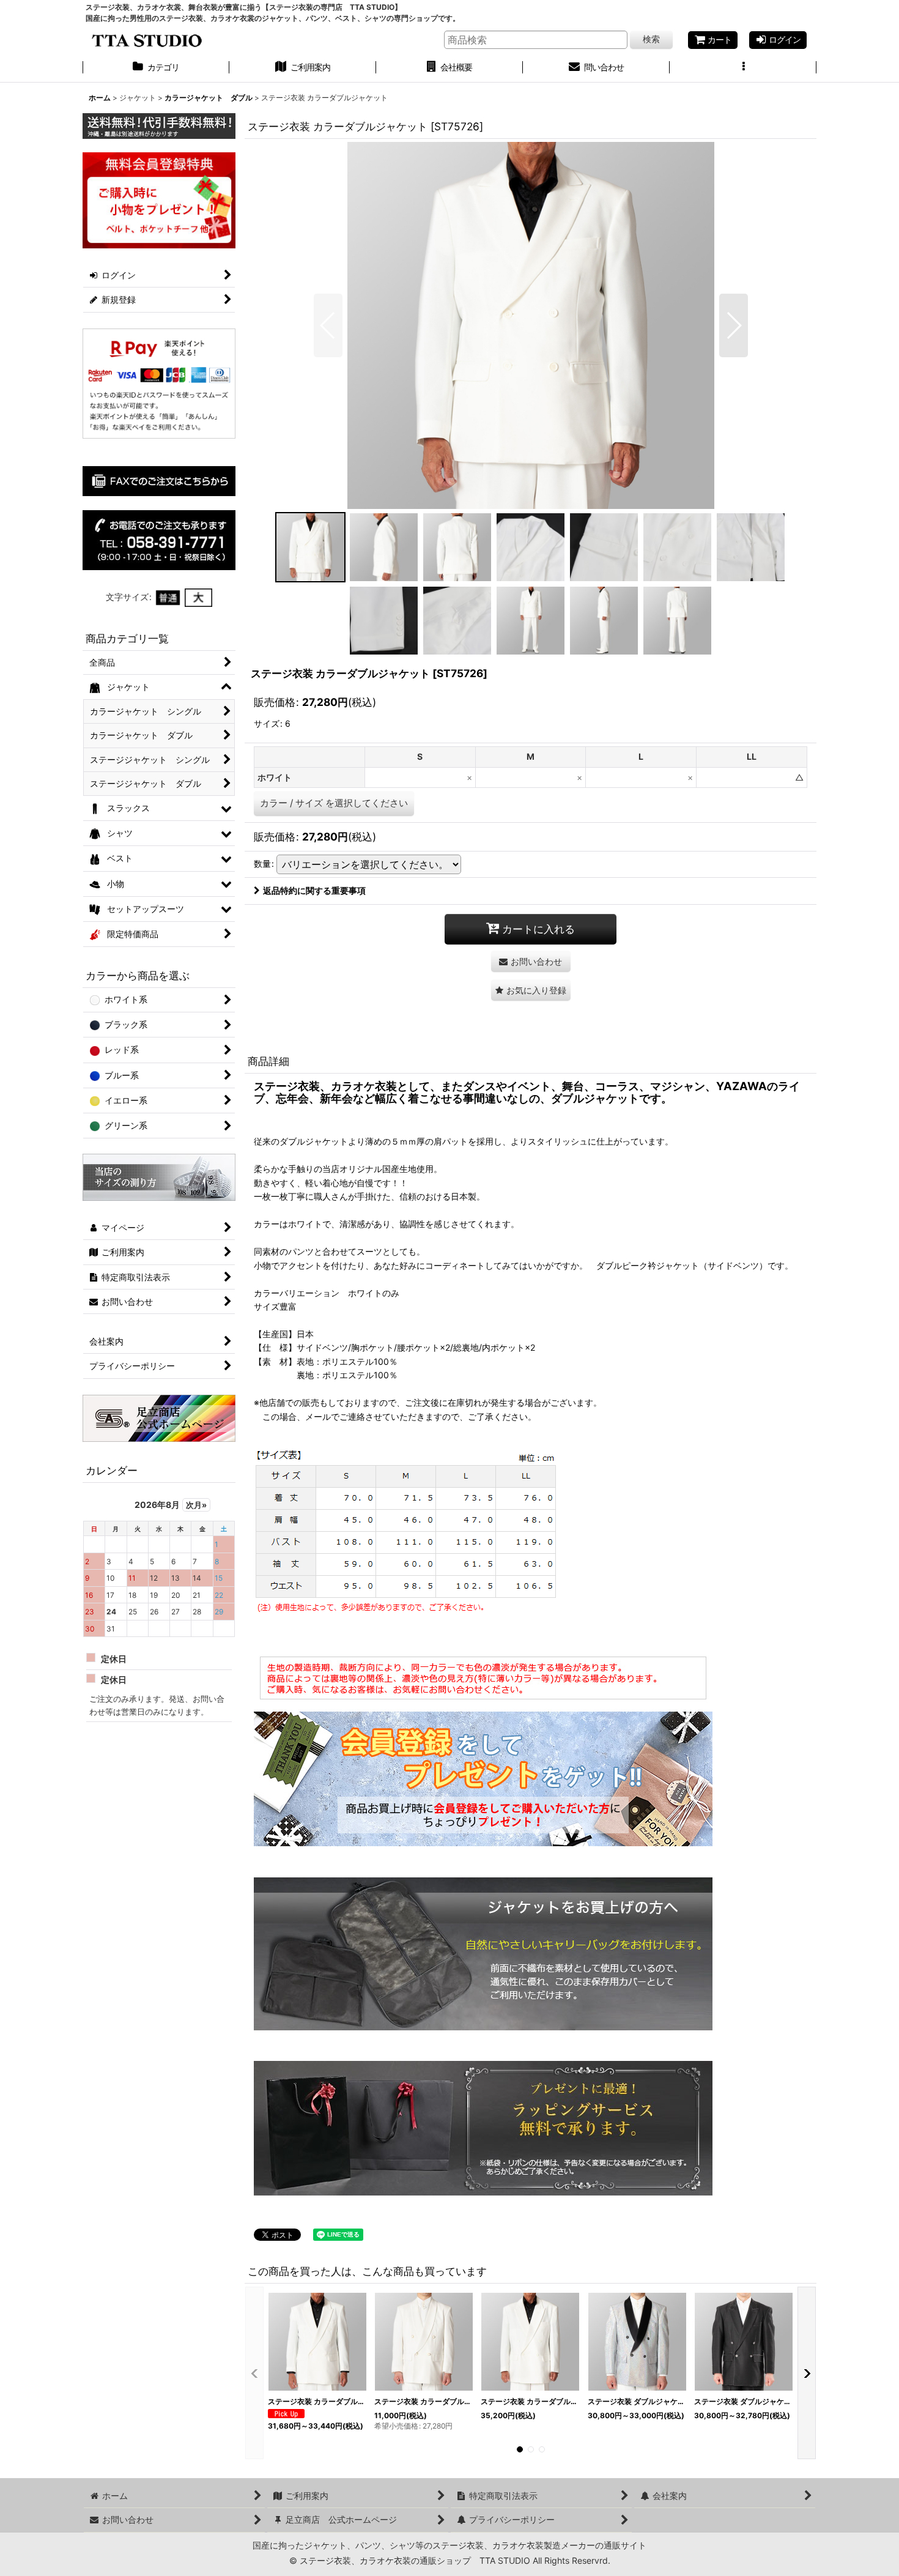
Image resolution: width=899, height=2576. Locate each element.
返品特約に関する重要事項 (314, 890)
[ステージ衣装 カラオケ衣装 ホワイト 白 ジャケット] (531, 325)
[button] (743, 69)
